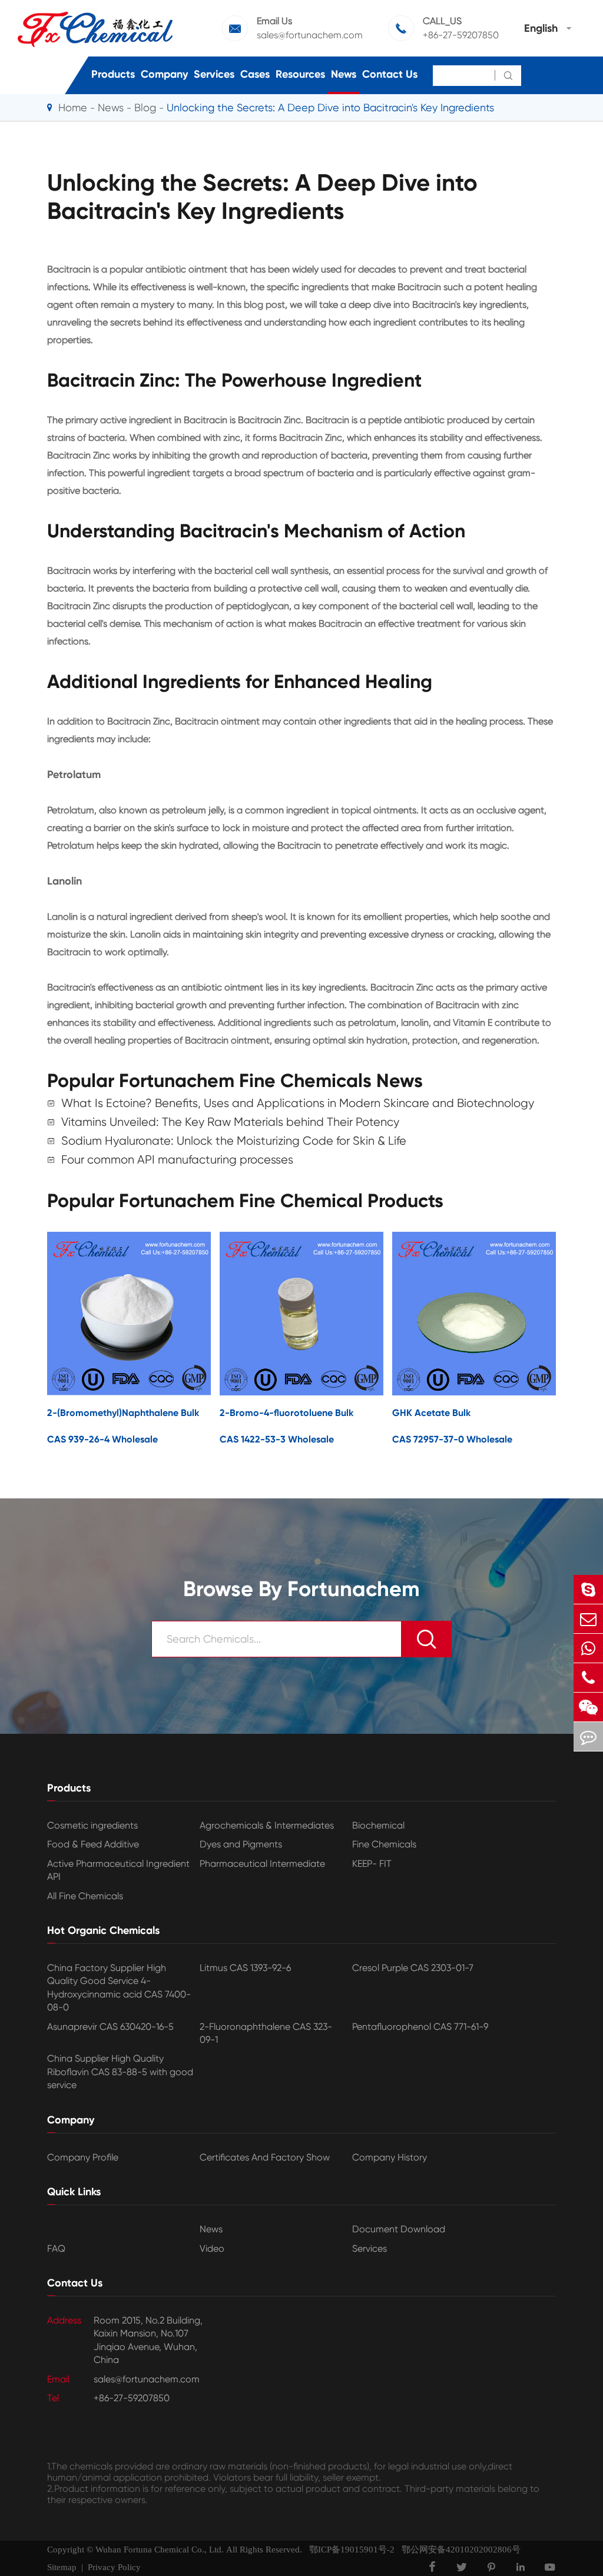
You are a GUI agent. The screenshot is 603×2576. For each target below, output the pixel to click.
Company (164, 74)
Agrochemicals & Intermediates (267, 1825)
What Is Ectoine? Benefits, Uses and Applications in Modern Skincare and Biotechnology (298, 1103)
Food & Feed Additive (93, 1844)
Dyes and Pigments (241, 1844)
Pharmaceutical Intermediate (262, 1864)
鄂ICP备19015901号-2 (348, 2550)
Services (214, 74)
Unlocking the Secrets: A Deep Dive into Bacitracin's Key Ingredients (330, 107)
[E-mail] (588, 1619)
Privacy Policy (114, 2567)
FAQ (56, 2248)
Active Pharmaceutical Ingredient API (118, 1870)
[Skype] (588, 1589)
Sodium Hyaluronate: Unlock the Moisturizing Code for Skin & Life (234, 1141)
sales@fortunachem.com (310, 35)
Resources (300, 74)
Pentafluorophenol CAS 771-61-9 (420, 2027)
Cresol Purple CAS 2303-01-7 (413, 1968)
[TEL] (588, 1678)
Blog (145, 107)
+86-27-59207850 (461, 35)
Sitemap (62, 2567)
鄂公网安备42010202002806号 (458, 2550)
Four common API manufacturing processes (177, 1160)
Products (113, 74)
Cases (255, 74)
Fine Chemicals (384, 1844)
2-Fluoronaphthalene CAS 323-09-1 (266, 2033)
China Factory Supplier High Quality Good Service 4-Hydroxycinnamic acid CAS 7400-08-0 (119, 1987)
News (344, 74)
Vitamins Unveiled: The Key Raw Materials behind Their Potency (230, 1122)
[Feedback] (588, 1736)
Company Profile (83, 2157)
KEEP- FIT (372, 1864)
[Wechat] (588, 1707)
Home (73, 107)
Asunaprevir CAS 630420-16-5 (110, 2027)
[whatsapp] (588, 1648)
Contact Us (390, 74)
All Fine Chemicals (85, 1896)
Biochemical (378, 1825)
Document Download (399, 2229)
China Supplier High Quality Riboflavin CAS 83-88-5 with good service (120, 2072)
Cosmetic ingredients (92, 1825)
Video (212, 2248)
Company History (390, 2157)
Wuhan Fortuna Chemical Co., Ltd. (160, 2550)
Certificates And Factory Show (265, 2157)
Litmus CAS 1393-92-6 (245, 1968)
